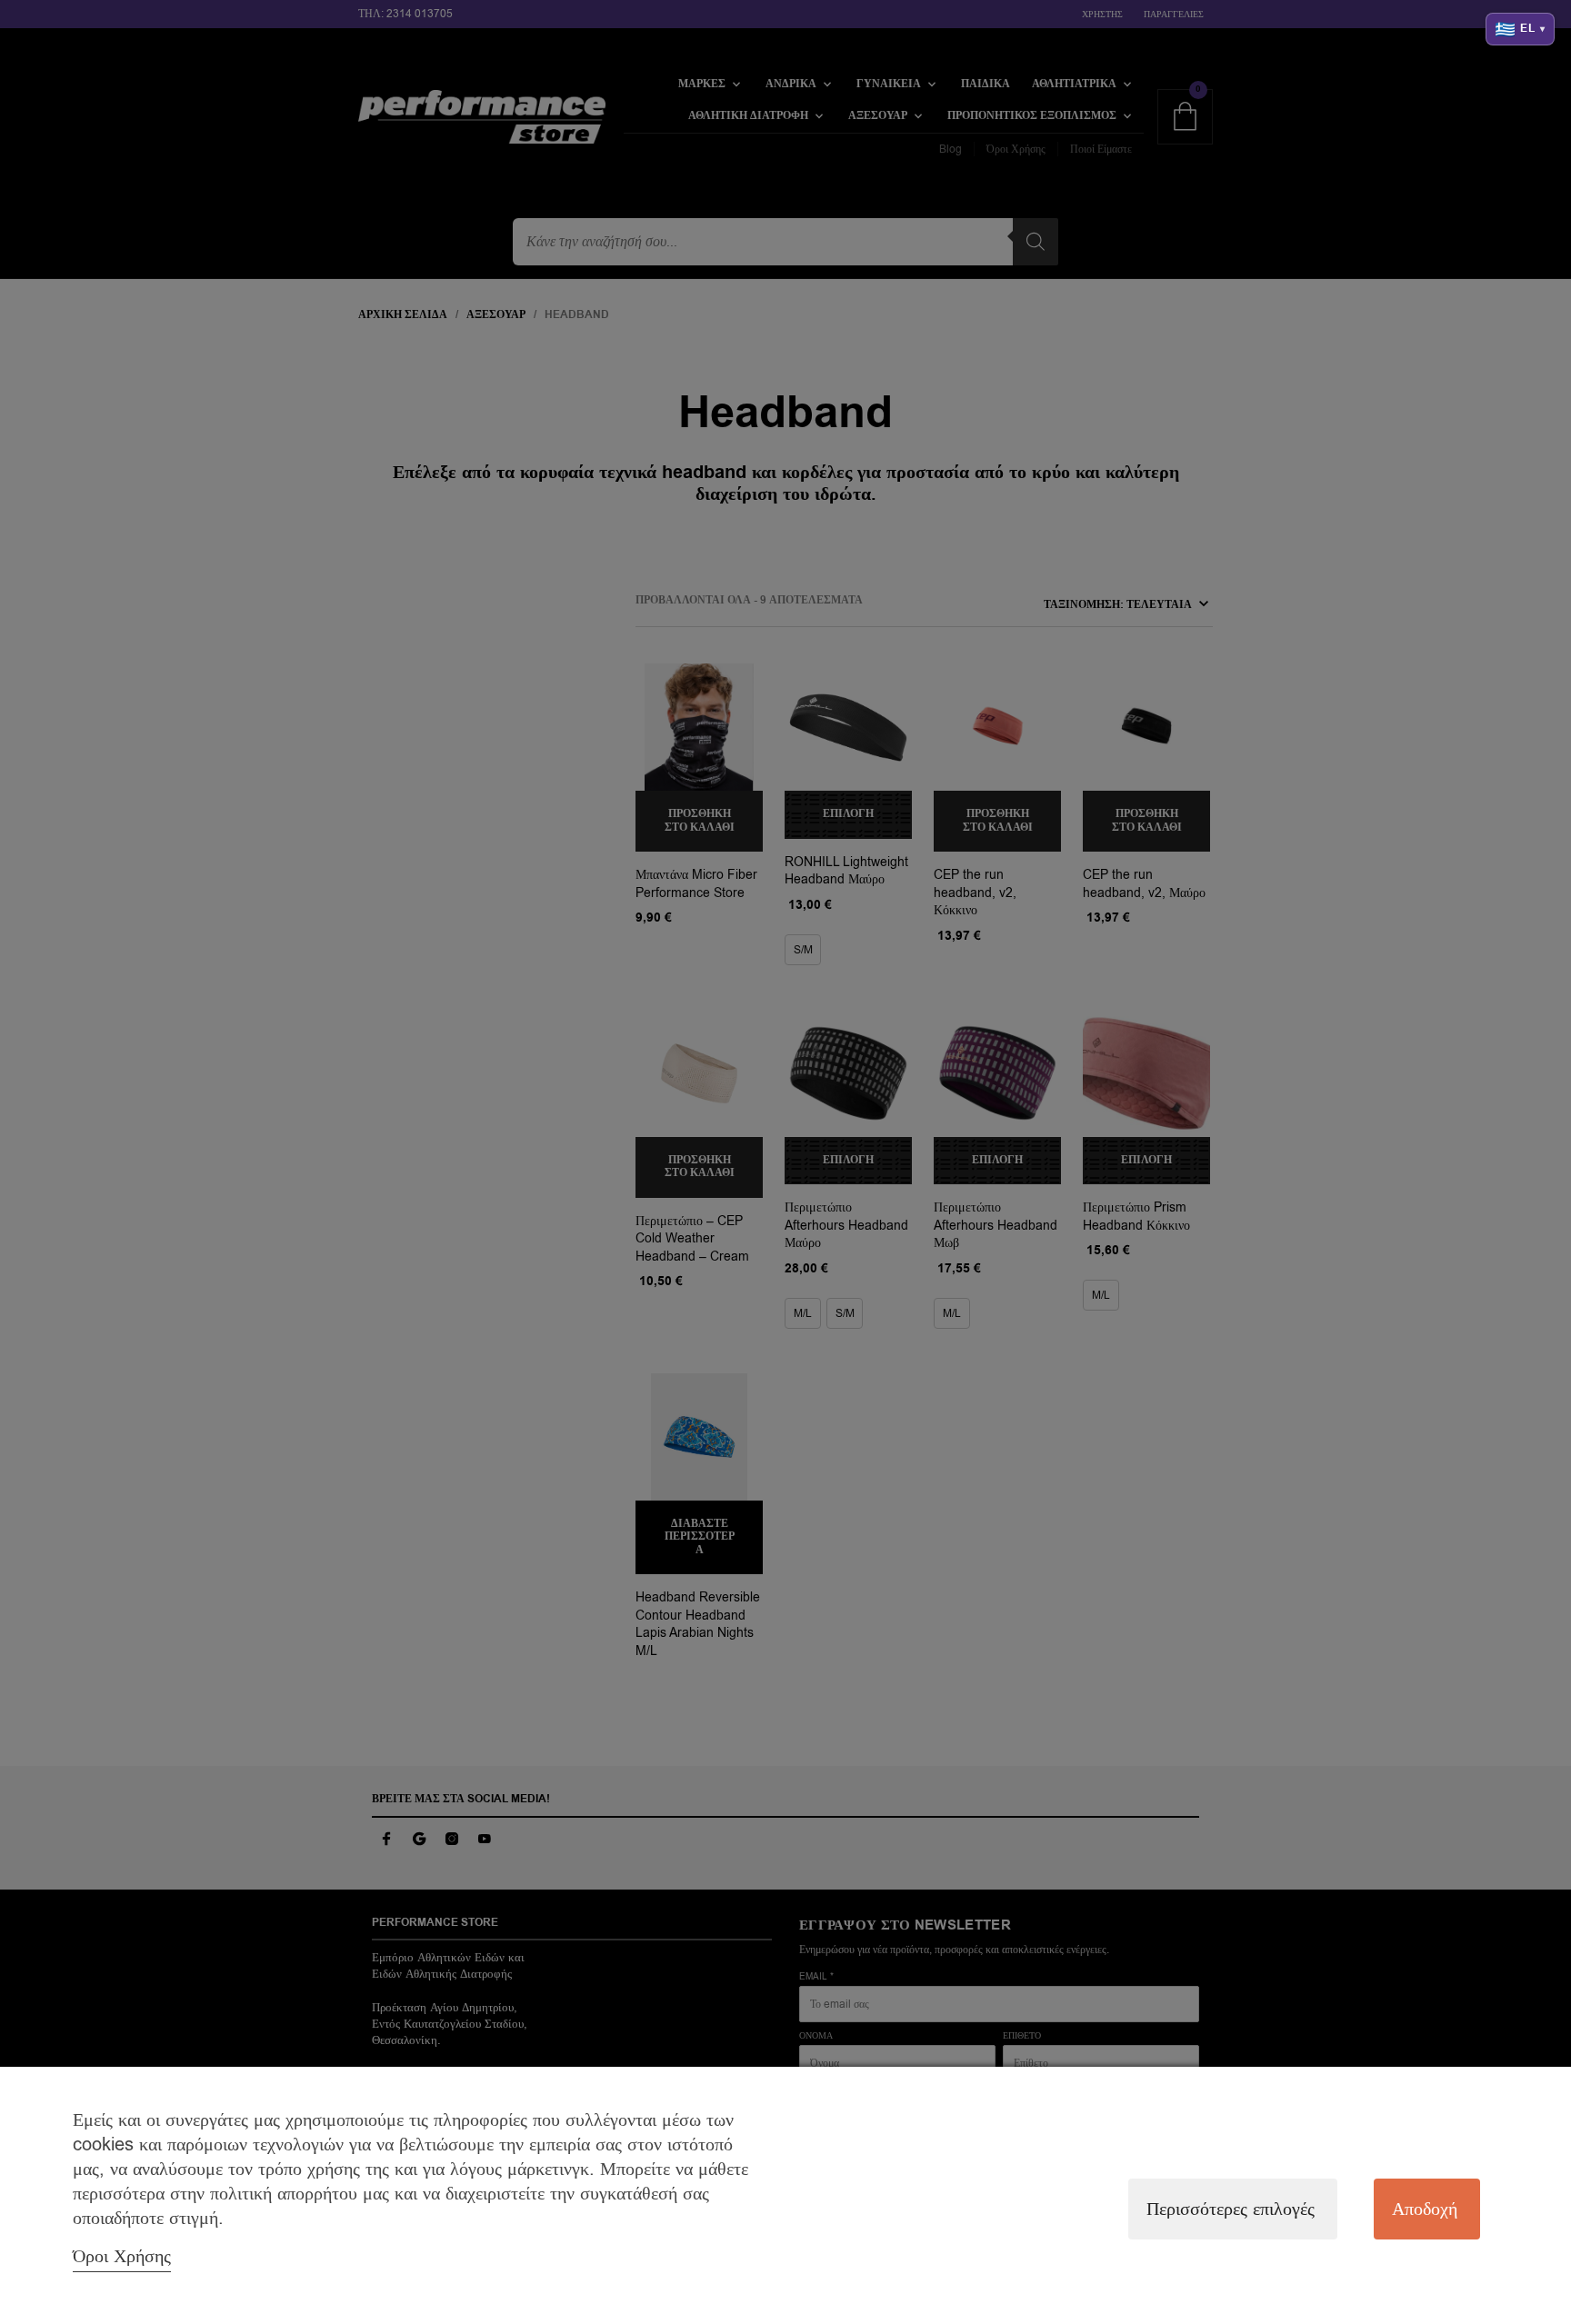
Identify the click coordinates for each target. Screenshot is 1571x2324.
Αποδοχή (1425, 2209)
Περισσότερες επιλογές (1231, 2209)
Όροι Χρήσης (122, 2256)
